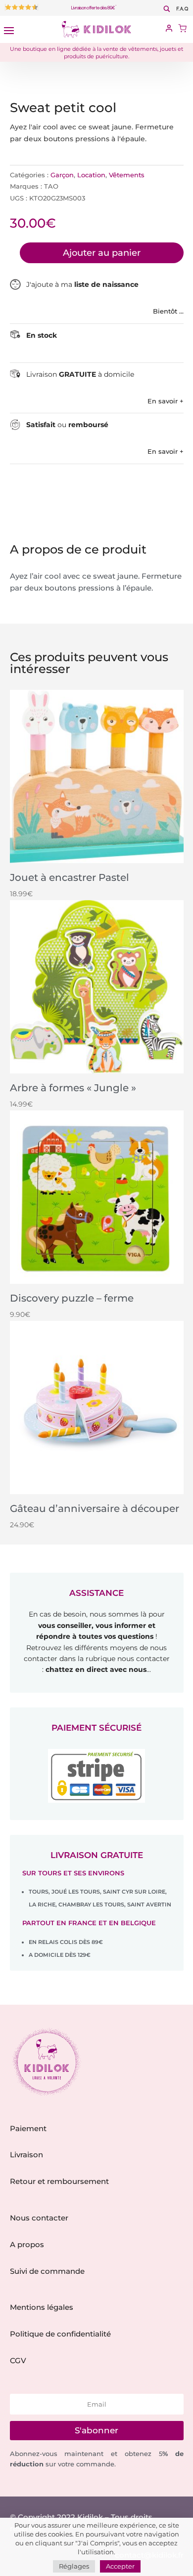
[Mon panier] (182, 29)
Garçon (62, 175)
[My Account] (169, 29)
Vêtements (127, 175)
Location (91, 175)
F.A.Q (182, 9)
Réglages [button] (74, 2566)
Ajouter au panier (102, 253)
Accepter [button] (120, 2566)
